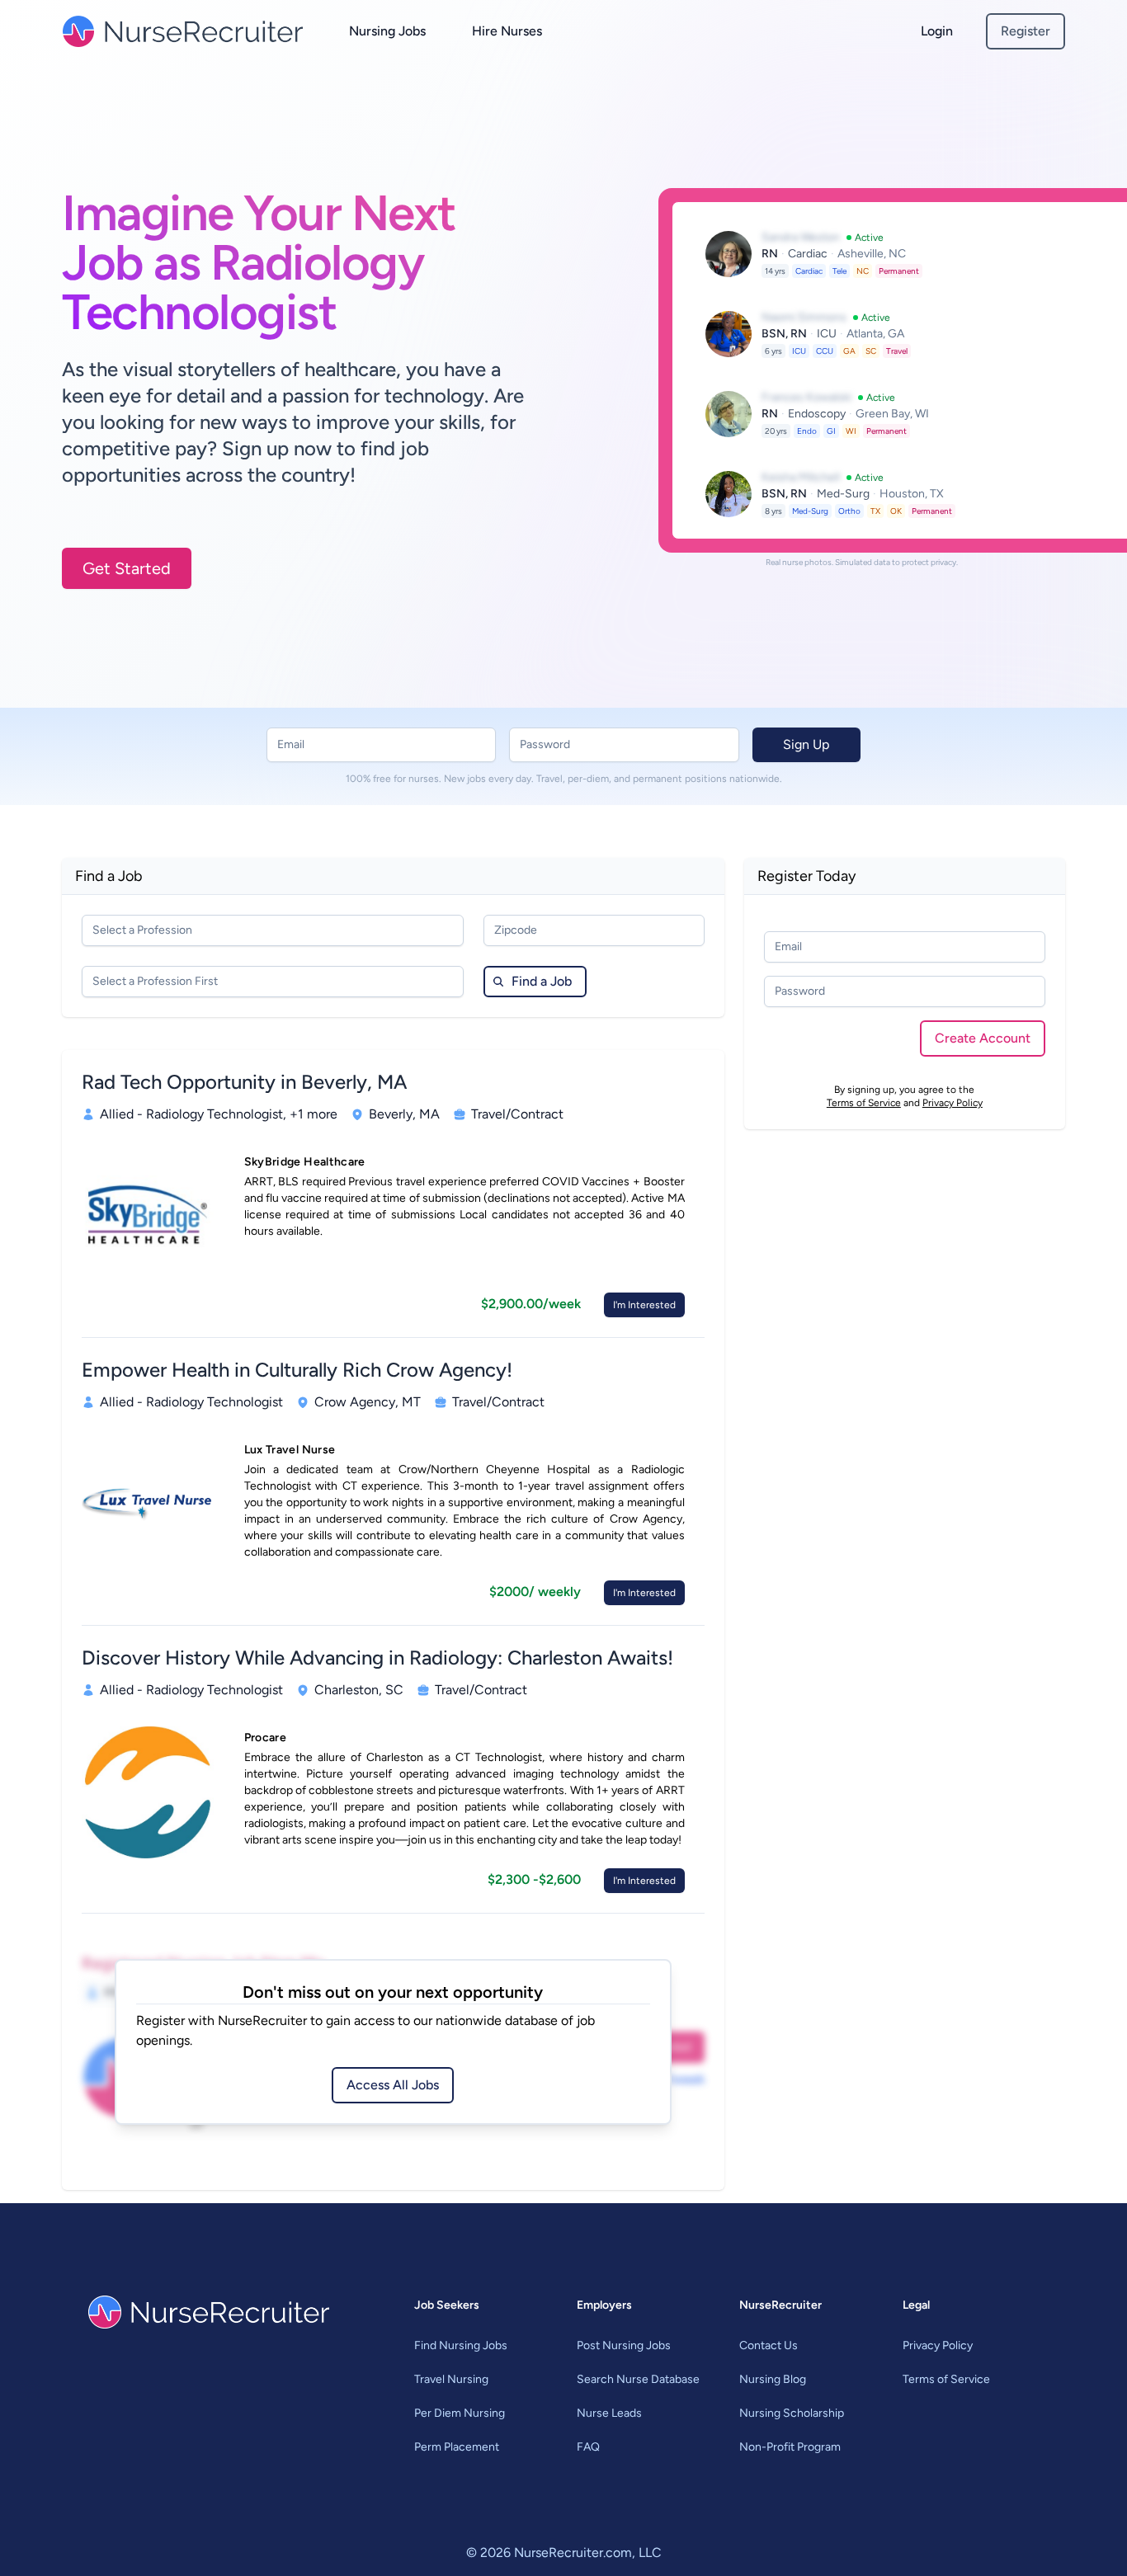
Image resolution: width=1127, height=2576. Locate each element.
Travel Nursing (451, 2379)
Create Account (983, 1038)
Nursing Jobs (387, 31)
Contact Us (769, 2345)
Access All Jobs (393, 2085)
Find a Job (542, 981)
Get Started (127, 568)
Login (937, 31)
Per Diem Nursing (460, 2413)
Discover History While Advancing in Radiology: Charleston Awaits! (377, 1658)
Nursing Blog (773, 2379)
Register (1026, 31)
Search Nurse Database (638, 2379)
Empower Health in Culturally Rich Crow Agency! (297, 1370)
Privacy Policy (953, 1103)
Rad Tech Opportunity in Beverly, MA (244, 1082)
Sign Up (806, 744)
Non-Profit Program (790, 2447)
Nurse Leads (609, 2413)
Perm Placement (457, 2447)
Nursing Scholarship (792, 2413)
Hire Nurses (507, 31)
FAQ (588, 2447)
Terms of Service (864, 1103)
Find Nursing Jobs (461, 2345)
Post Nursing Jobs (624, 2345)
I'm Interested (644, 1305)
